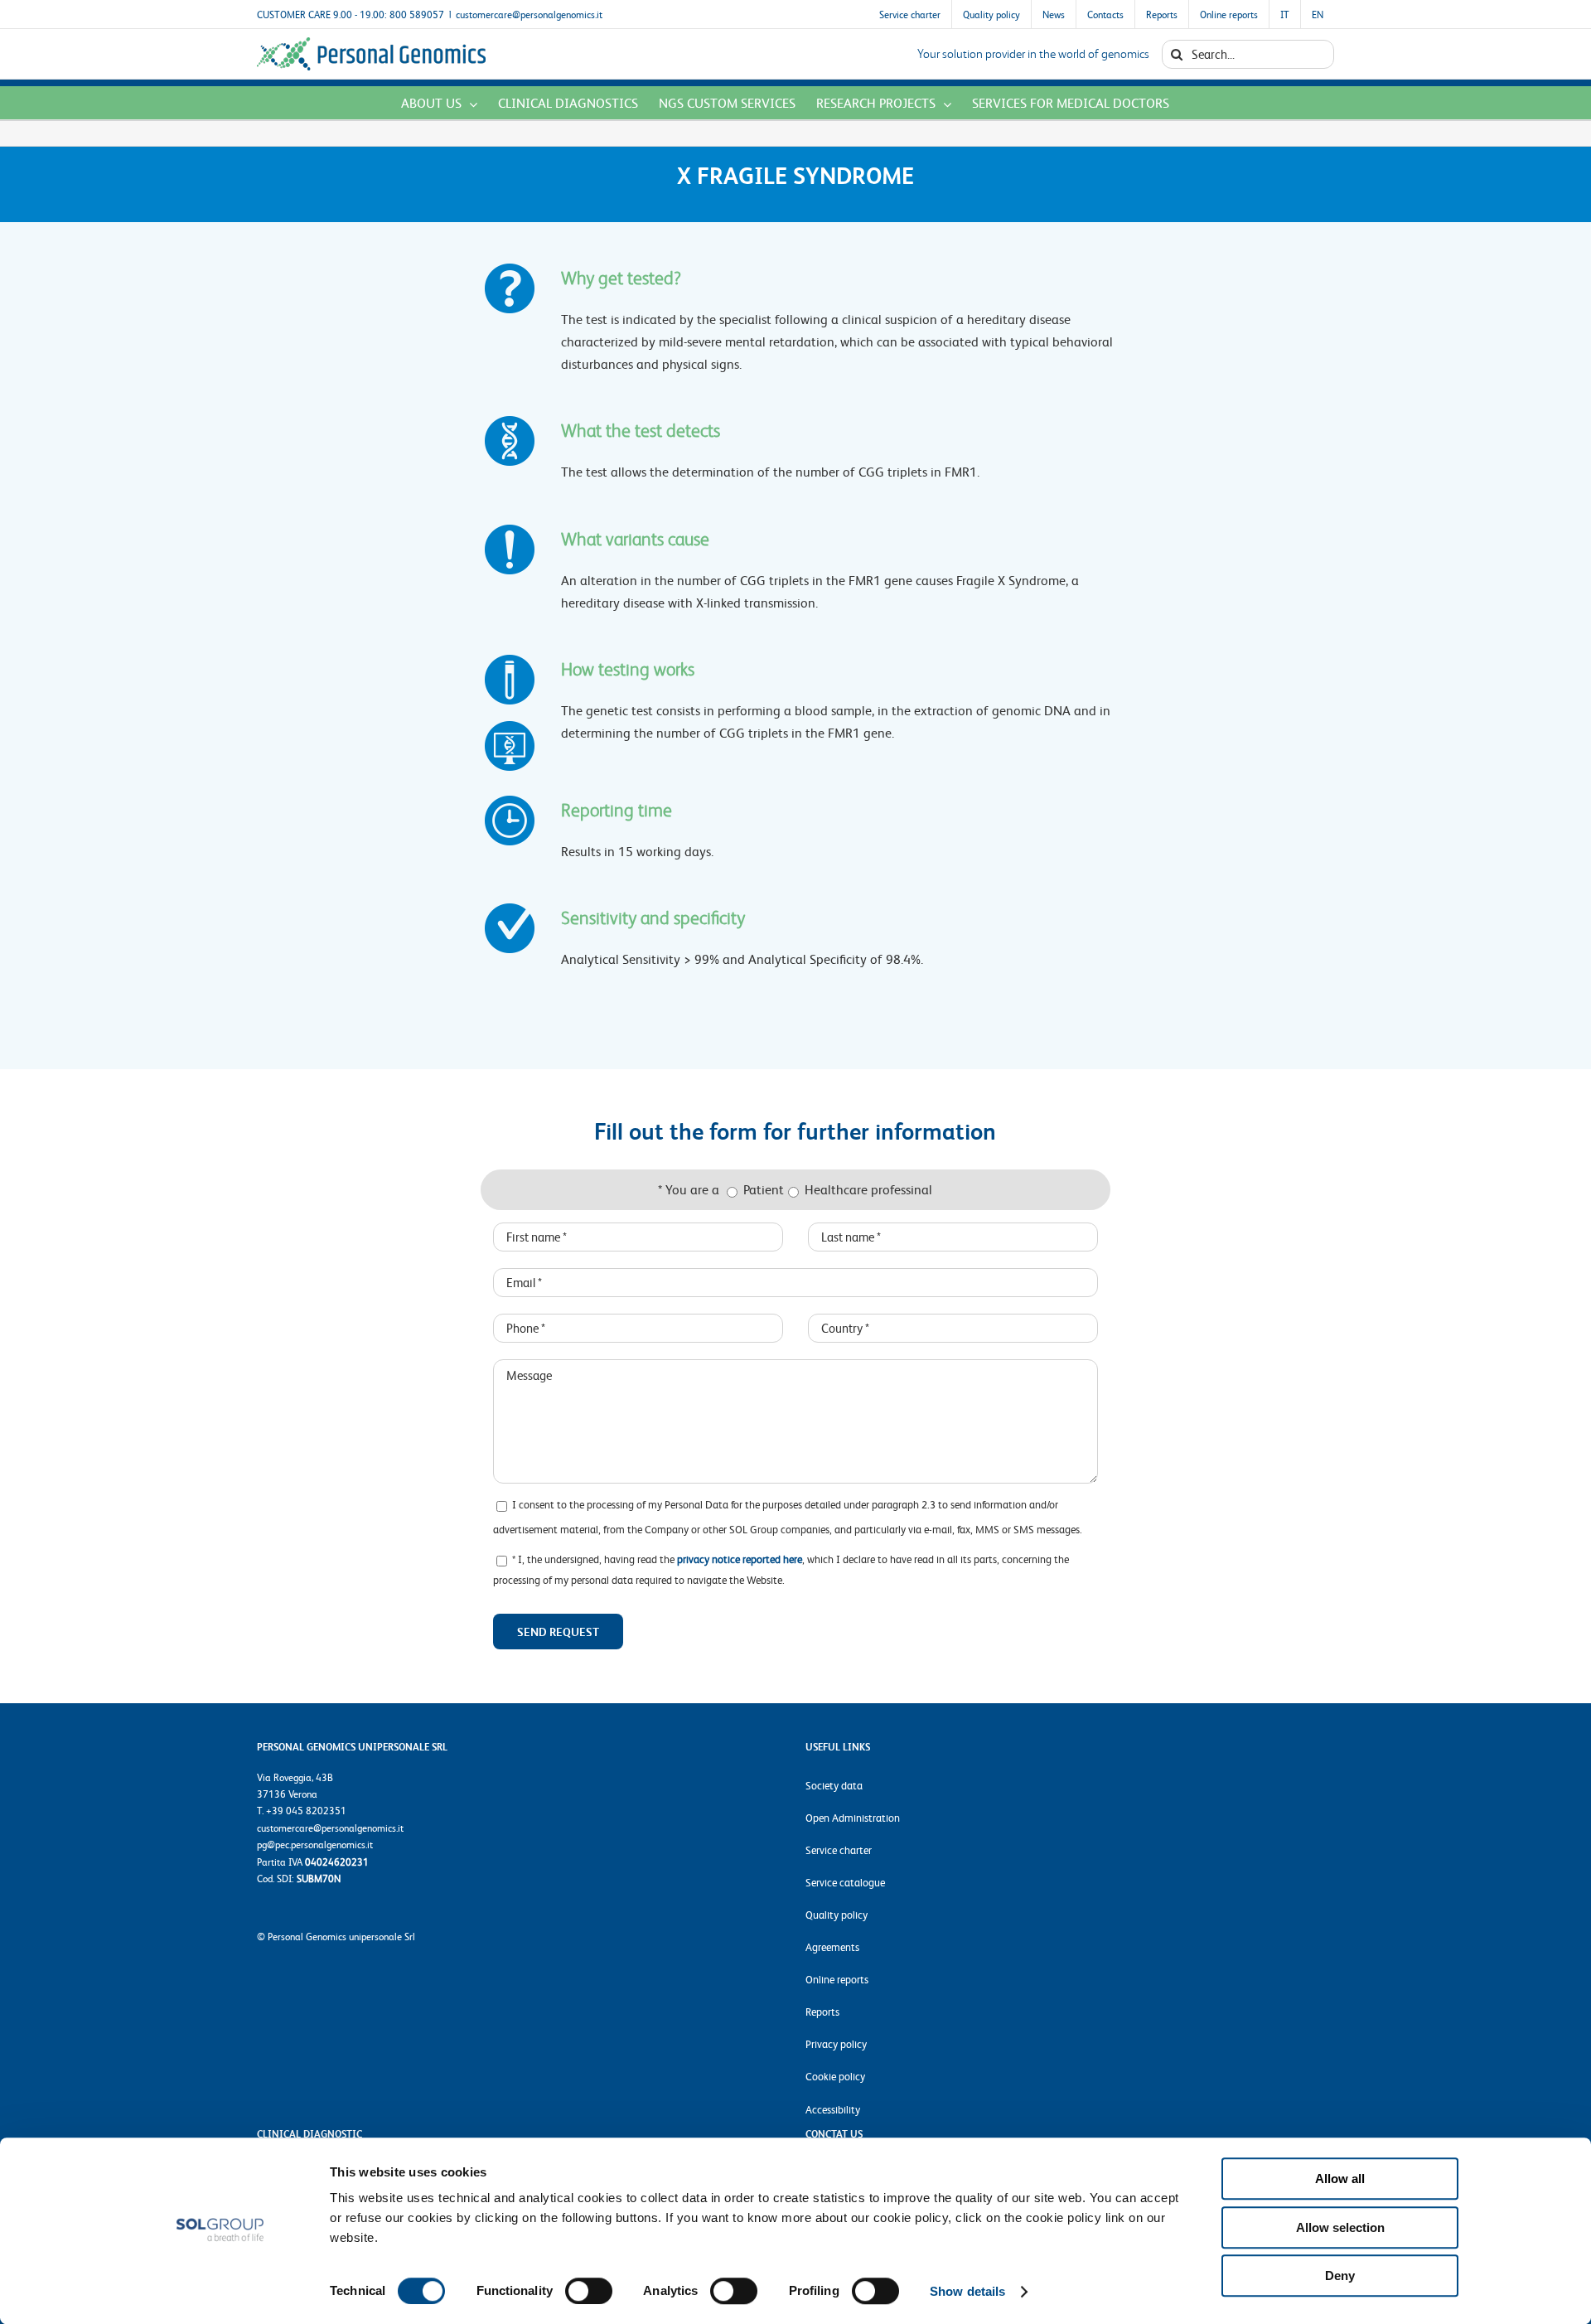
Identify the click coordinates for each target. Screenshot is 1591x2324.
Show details (967, 2291)
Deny (1340, 2276)
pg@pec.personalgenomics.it (315, 1844)
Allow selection (1340, 2227)
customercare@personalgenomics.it (529, 14)
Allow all (1340, 2179)
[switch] (589, 2291)
